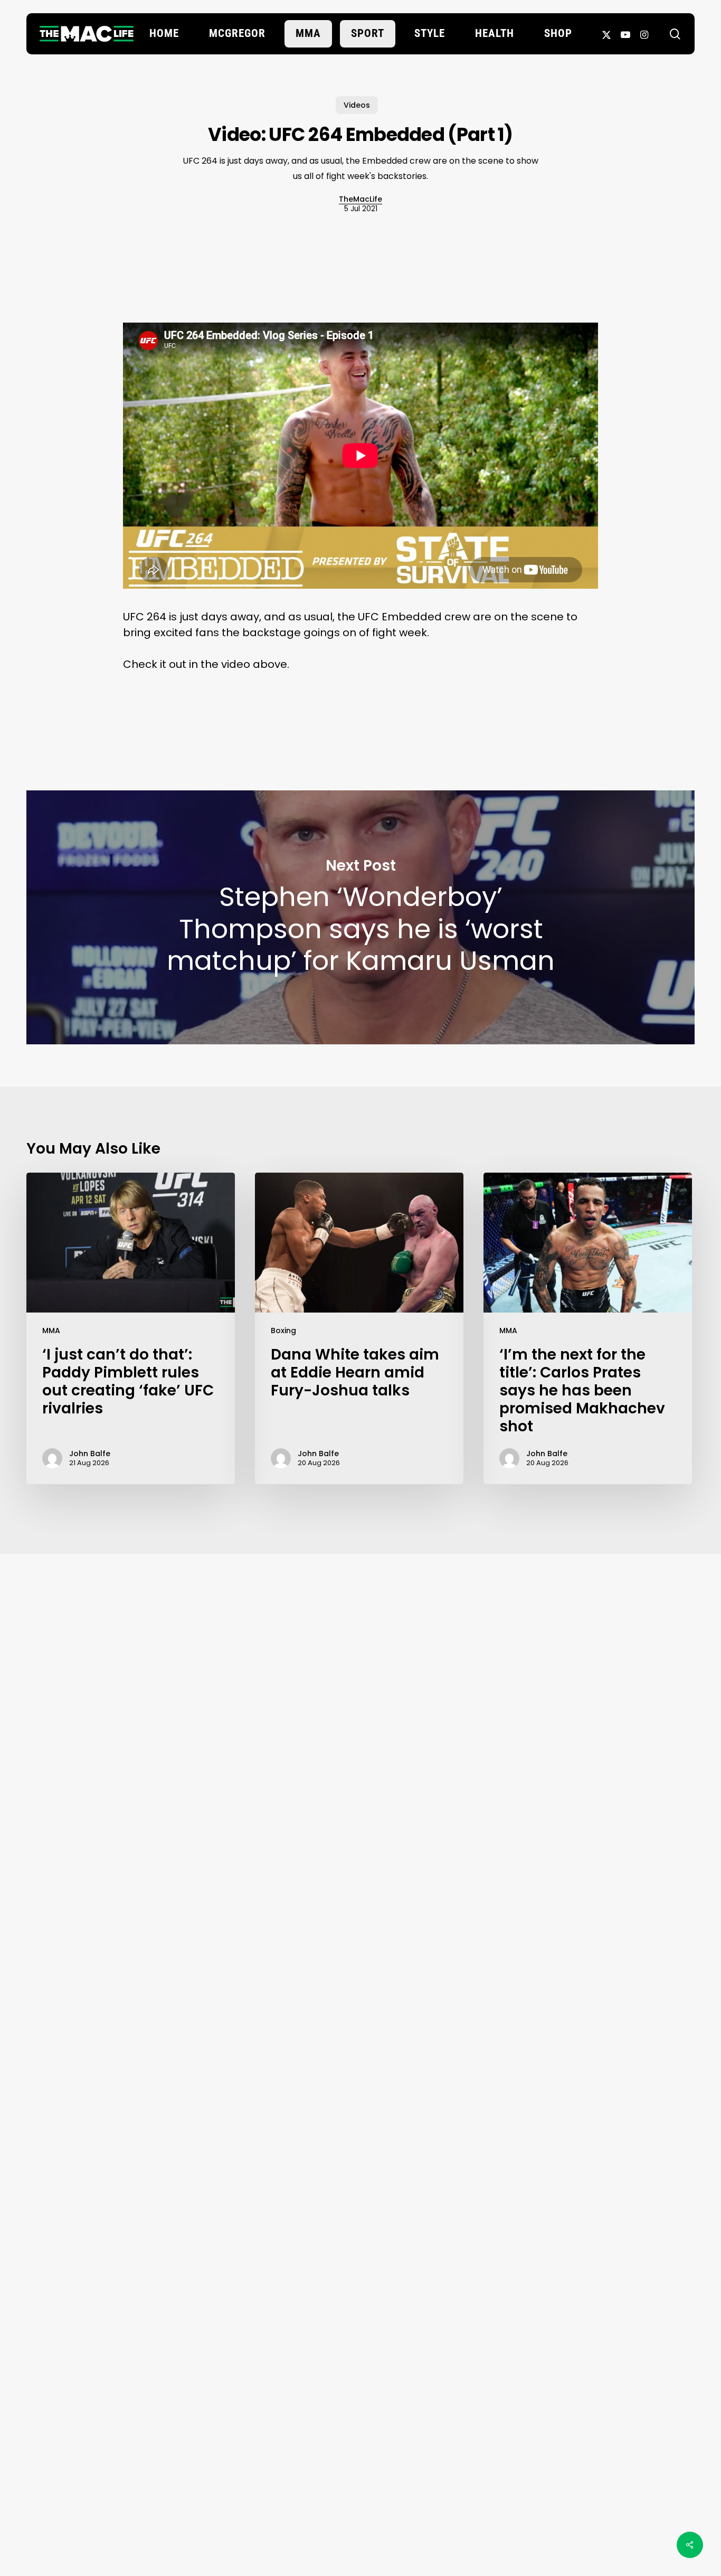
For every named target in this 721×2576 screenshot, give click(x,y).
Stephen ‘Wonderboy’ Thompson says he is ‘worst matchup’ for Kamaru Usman (360, 917)
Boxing (283, 1331)
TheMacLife (360, 199)
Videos (357, 105)
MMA (51, 1331)
